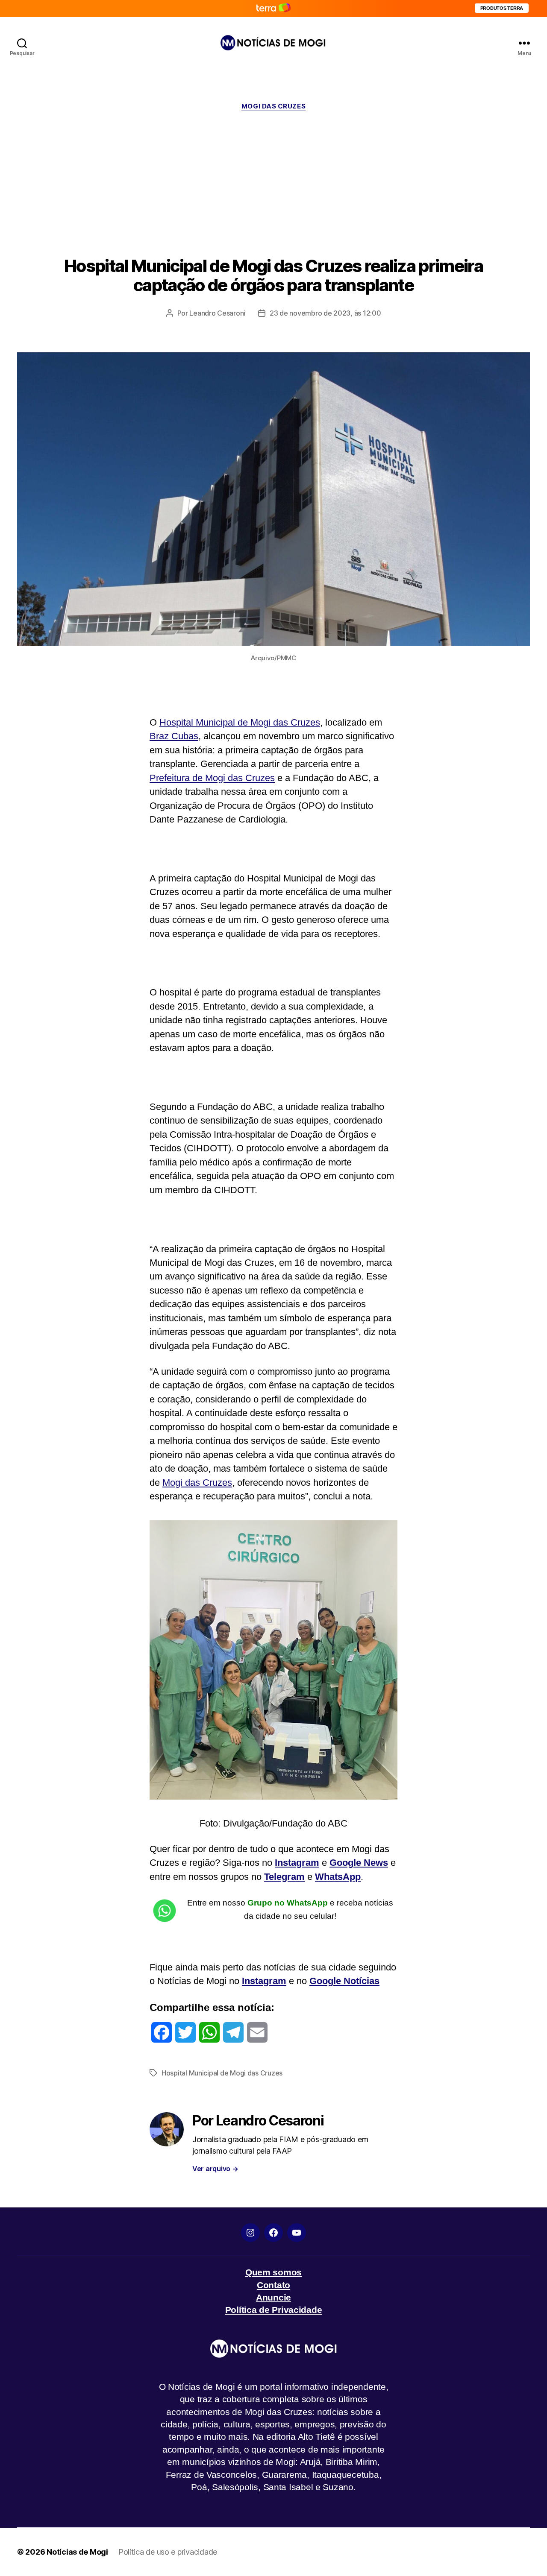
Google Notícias (344, 1981)
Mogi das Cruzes (197, 1483)
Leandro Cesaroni (217, 313)
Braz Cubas (174, 736)
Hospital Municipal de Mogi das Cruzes (240, 722)
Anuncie (273, 2297)
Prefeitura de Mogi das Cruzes (212, 778)
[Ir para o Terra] (273, 8)
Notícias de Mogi (77, 2552)
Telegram (284, 1877)
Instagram (297, 1863)
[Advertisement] (273, 184)
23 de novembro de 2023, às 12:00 (325, 313)
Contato (273, 2285)
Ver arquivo (215, 2169)
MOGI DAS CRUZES (273, 106)
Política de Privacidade (274, 2310)
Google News (359, 1863)
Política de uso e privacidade (168, 2552)
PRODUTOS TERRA (502, 8)
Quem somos (273, 2272)
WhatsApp (338, 1877)
